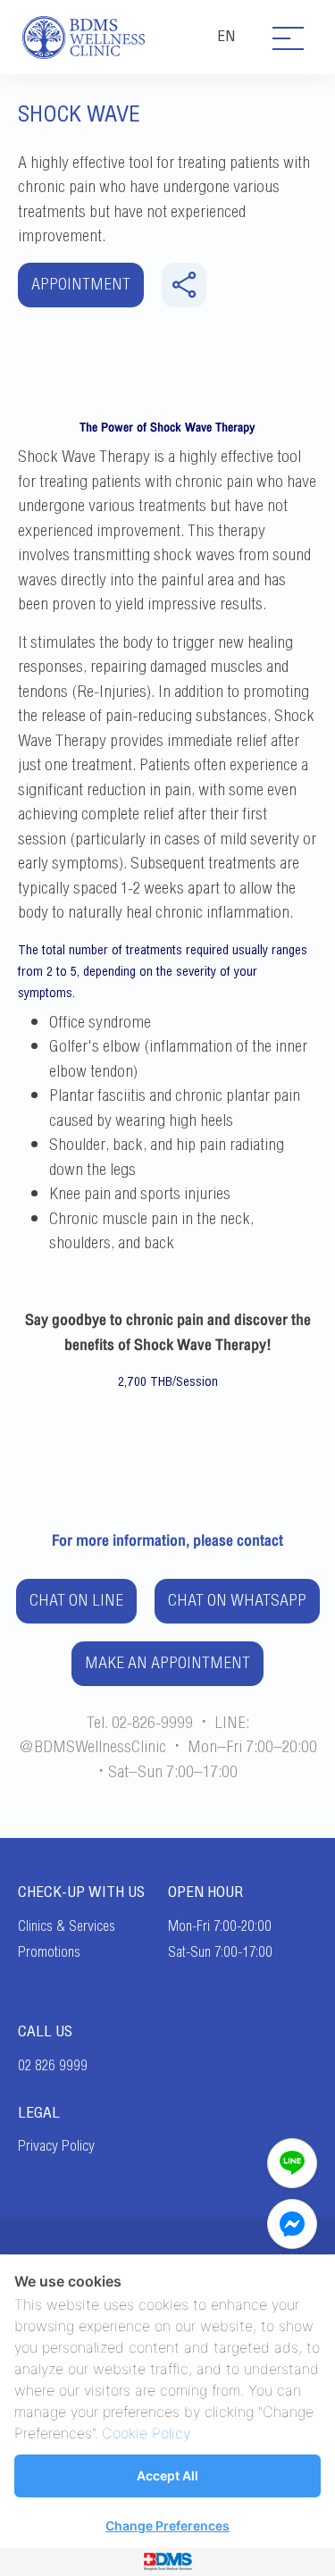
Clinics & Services (67, 1926)
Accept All (167, 2475)
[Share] (184, 285)
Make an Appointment (167, 1663)
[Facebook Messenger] (292, 2224)
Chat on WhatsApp (237, 1601)
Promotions (49, 1952)
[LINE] (292, 2163)
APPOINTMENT (81, 285)
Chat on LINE (76, 1601)
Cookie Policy (146, 2433)
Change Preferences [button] (167, 2526)
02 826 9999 (53, 2066)
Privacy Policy (56, 2146)
